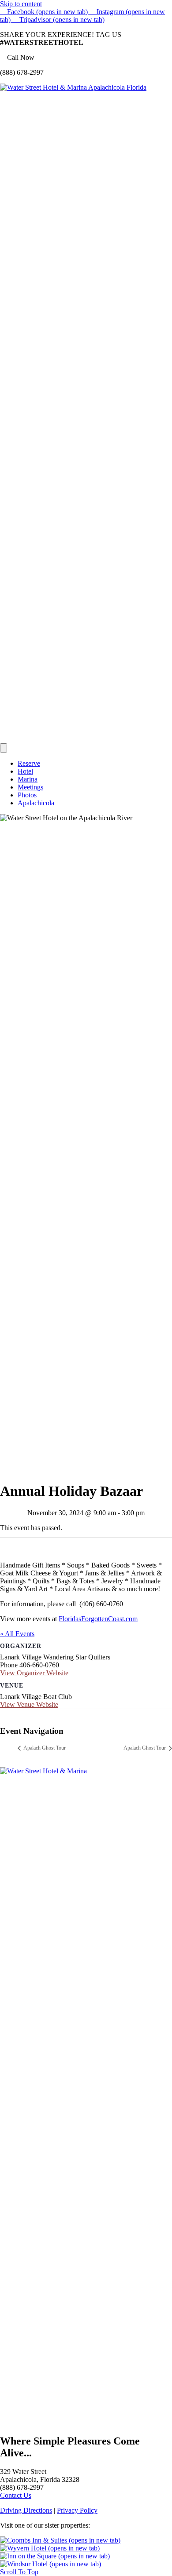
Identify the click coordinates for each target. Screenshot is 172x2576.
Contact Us (16, 2495)
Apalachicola (36, 803)
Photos (27, 795)
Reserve (29, 763)
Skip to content (21, 4)
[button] (19, 2572)
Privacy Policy (77, 2510)
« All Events (17, 1634)
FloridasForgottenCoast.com (98, 1619)
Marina (28, 779)
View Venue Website (29, 1705)
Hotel (25, 771)
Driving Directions (26, 2510)
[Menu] (4, 748)
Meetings (30, 787)
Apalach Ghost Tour (44, 1748)
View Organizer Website (34, 1673)
